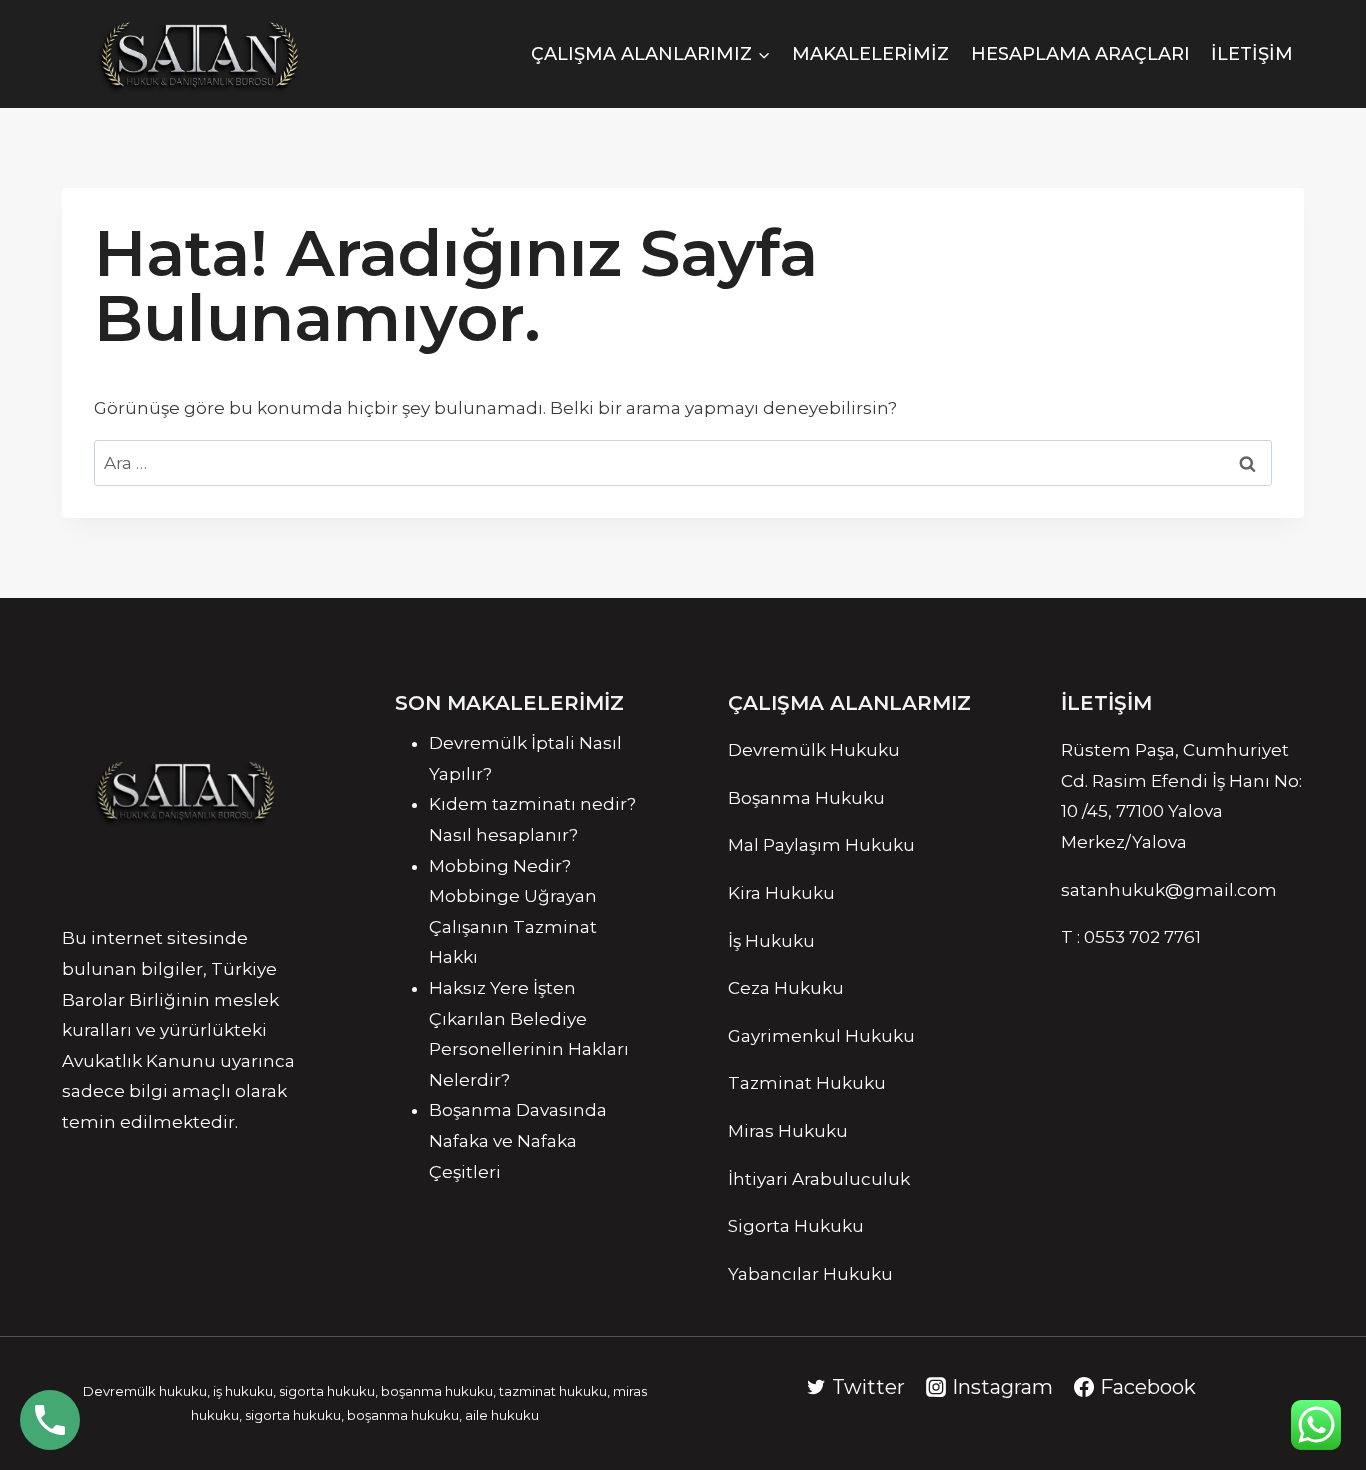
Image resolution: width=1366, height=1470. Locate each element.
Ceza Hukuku (786, 988)
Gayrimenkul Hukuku (821, 1036)
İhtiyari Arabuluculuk (819, 1179)
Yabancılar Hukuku (810, 1274)
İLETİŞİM (1252, 54)
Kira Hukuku (781, 893)
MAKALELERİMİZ (870, 54)
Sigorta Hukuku (796, 1226)
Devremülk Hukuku (814, 750)
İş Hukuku (771, 941)
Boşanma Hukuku (806, 798)
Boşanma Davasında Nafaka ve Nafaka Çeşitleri (518, 1140)
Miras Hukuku (790, 1131)
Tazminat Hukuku (807, 1083)
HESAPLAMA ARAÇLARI (1080, 54)
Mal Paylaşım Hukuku (821, 845)
